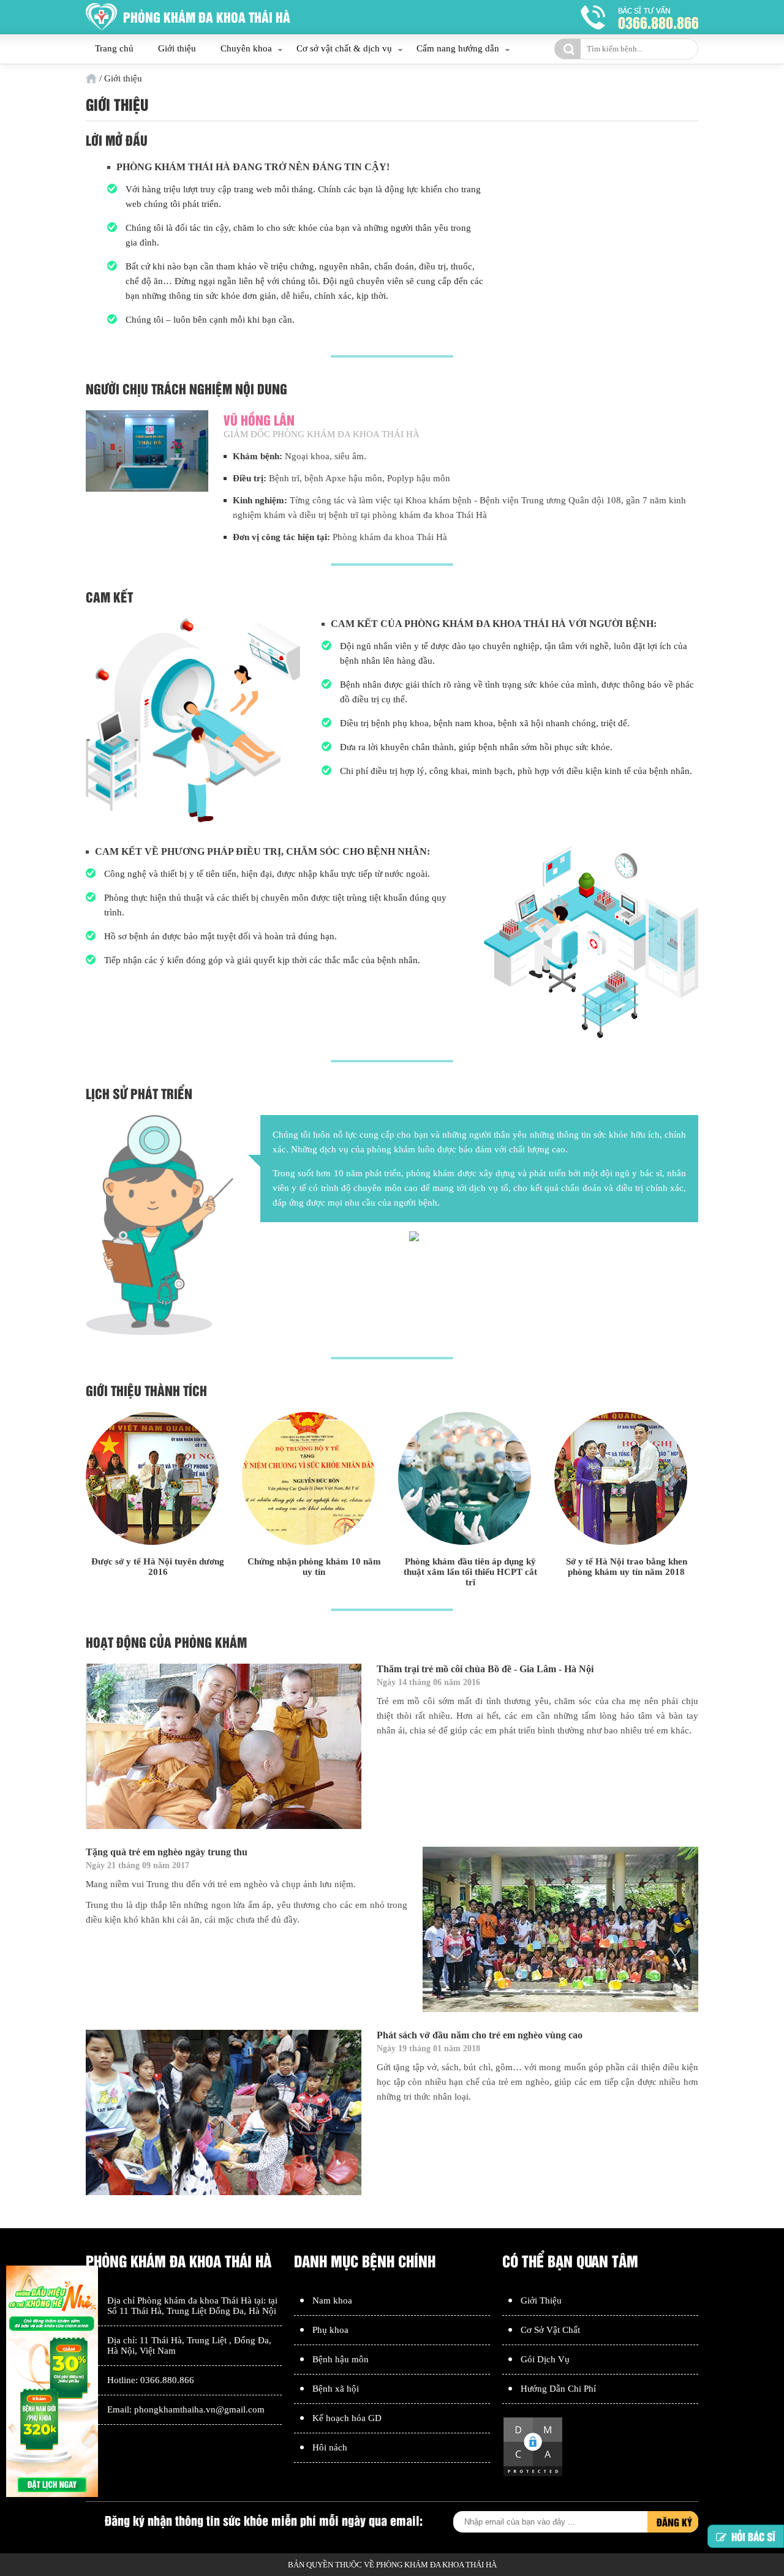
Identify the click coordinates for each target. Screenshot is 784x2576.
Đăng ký (674, 2522)
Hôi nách (330, 2447)
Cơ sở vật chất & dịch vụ (344, 48)
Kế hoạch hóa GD (347, 2418)
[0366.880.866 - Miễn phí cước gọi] (639, 17)
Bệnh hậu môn (341, 2359)
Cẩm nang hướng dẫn (458, 48)
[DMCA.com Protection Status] (533, 2474)
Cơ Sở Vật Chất (550, 2330)
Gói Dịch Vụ (545, 2359)
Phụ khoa (330, 2330)
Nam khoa (332, 2300)
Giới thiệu (177, 48)
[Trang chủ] (91, 78)
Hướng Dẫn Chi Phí (558, 2389)
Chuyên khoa (246, 48)
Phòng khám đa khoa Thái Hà (194, 2300)
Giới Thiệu (541, 2300)
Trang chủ (114, 48)
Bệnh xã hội (336, 2389)
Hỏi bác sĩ (753, 2535)
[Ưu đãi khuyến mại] (52, 2383)
